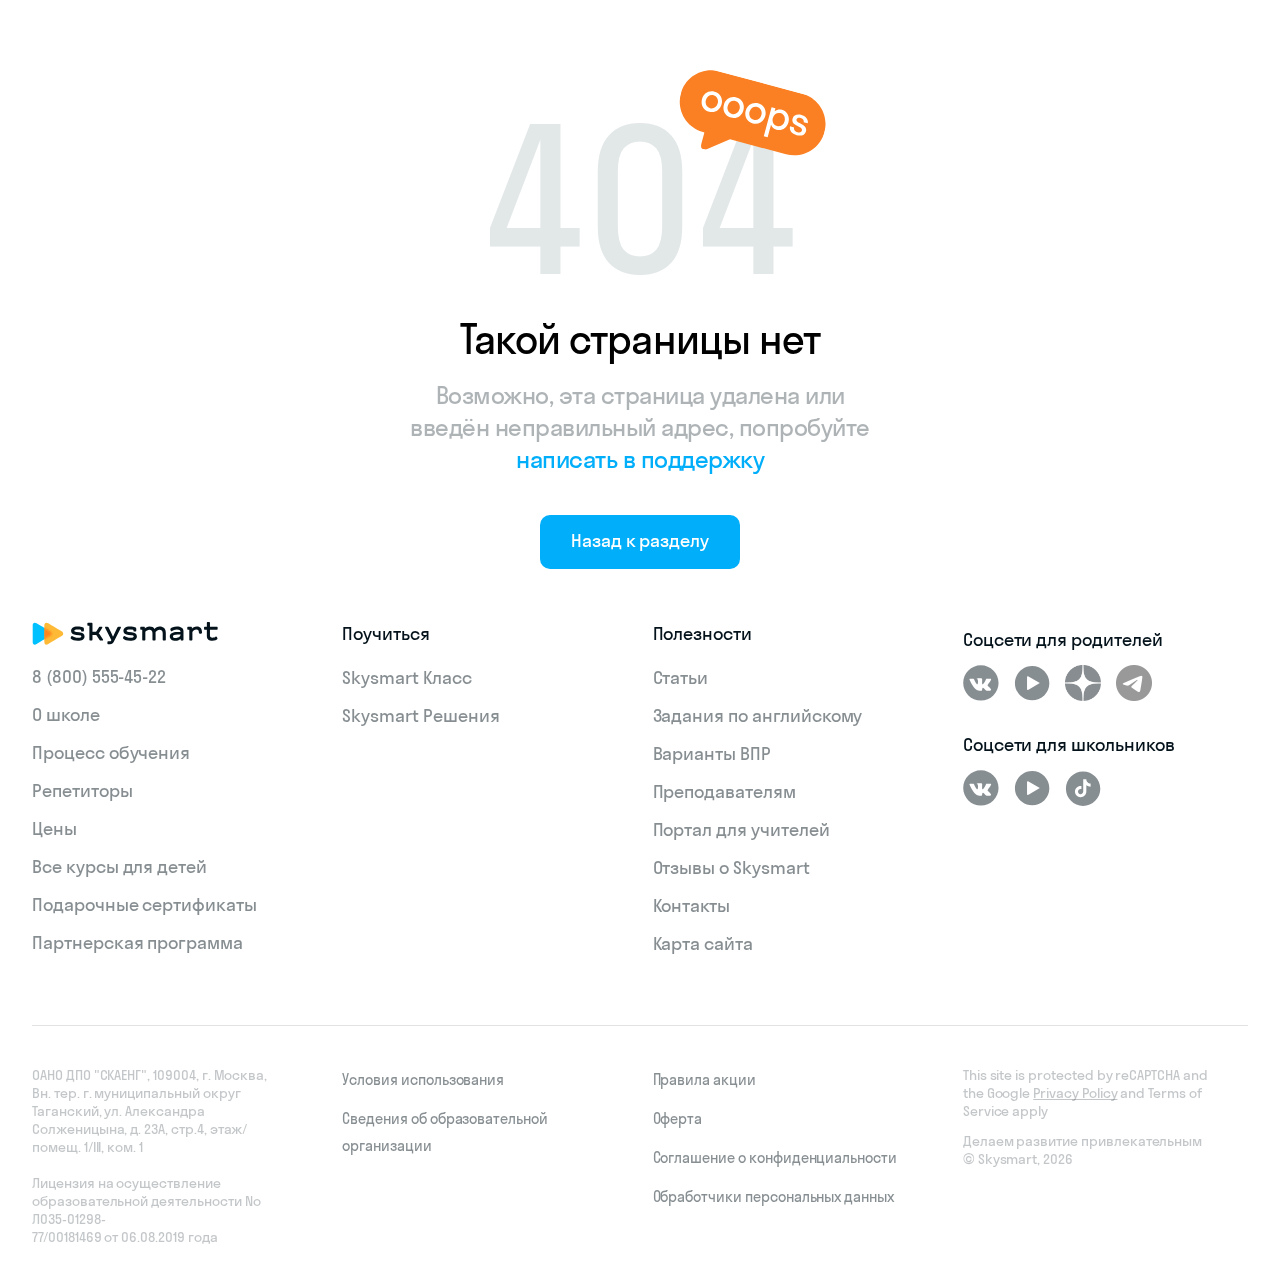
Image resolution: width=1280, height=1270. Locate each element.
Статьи (681, 677)
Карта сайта (703, 943)
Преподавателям (724, 791)
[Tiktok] (1083, 788)
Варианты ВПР (712, 753)
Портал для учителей (741, 829)
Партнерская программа (137, 942)
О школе (66, 714)
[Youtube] (1032, 683)
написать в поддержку (640, 459)
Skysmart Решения (420, 715)
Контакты (692, 905)
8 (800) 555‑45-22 (99, 676)
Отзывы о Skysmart (731, 867)
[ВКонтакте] (981, 683)
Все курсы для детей (119, 866)
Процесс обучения (111, 752)
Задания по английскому (758, 715)
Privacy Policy (1075, 1093)
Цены (54, 828)
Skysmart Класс (406, 677)
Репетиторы (82, 790)
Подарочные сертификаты (144, 904)
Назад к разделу (640, 540)
